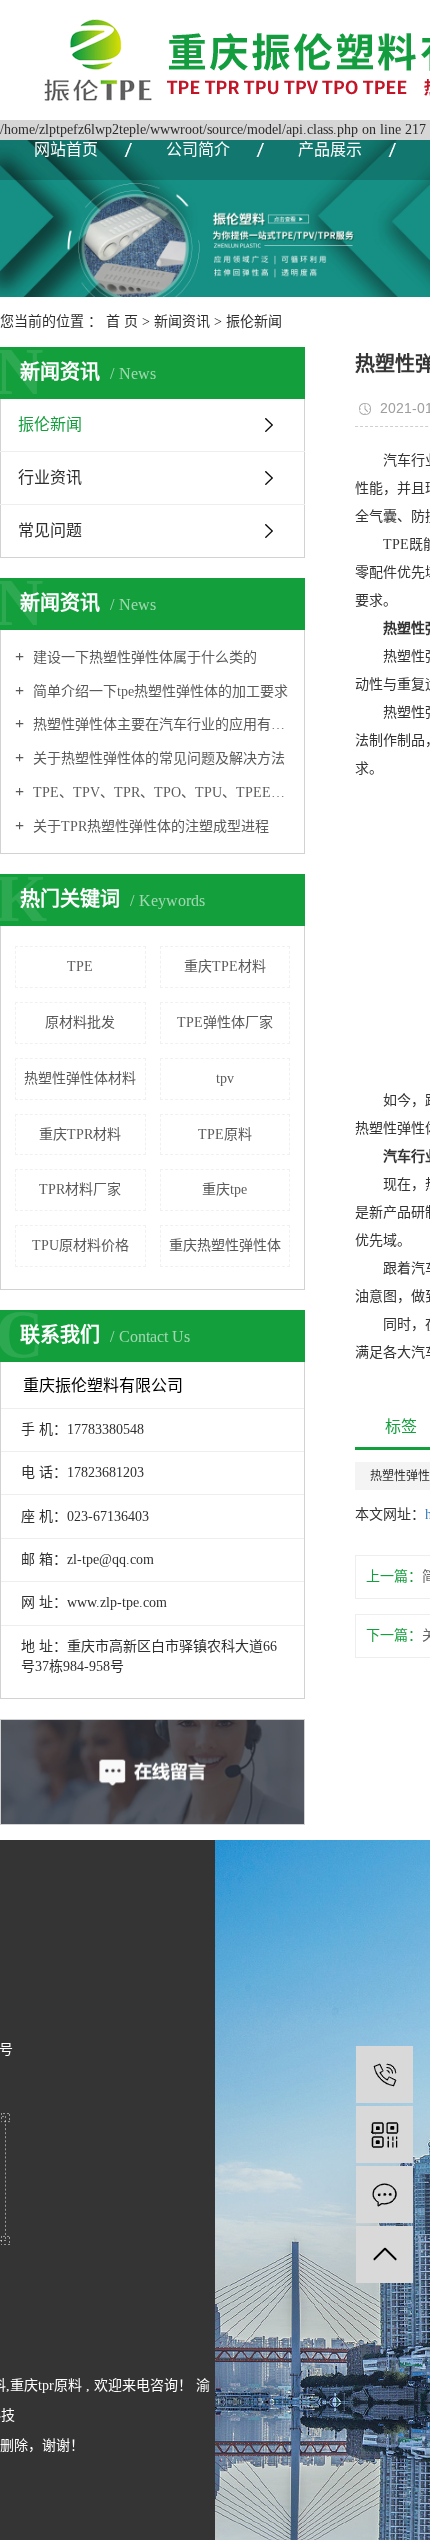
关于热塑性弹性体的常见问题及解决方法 (157, 758)
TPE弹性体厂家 (225, 1022)
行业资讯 (50, 477)
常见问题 (50, 530)
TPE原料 (225, 1134)
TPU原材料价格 (80, 1245)
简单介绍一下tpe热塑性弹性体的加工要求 (158, 691)
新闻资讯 (182, 321)
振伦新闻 (254, 321)
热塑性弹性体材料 (80, 1078)
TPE (80, 966)
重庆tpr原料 (46, 2385)
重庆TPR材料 (80, 1134)
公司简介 (198, 149)
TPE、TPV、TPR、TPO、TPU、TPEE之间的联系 (159, 792)
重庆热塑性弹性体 (225, 1245)
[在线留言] (384, 2194)
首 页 (122, 321)
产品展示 (330, 149)
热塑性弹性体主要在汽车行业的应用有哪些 (159, 724)
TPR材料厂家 (80, 1189)
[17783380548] (384, 2074)
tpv (225, 1078)
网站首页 (66, 149)
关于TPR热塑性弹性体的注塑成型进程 (149, 826)
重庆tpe (224, 1189)
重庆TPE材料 (225, 966)
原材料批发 (80, 1022)
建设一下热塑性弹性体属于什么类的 (143, 657)
